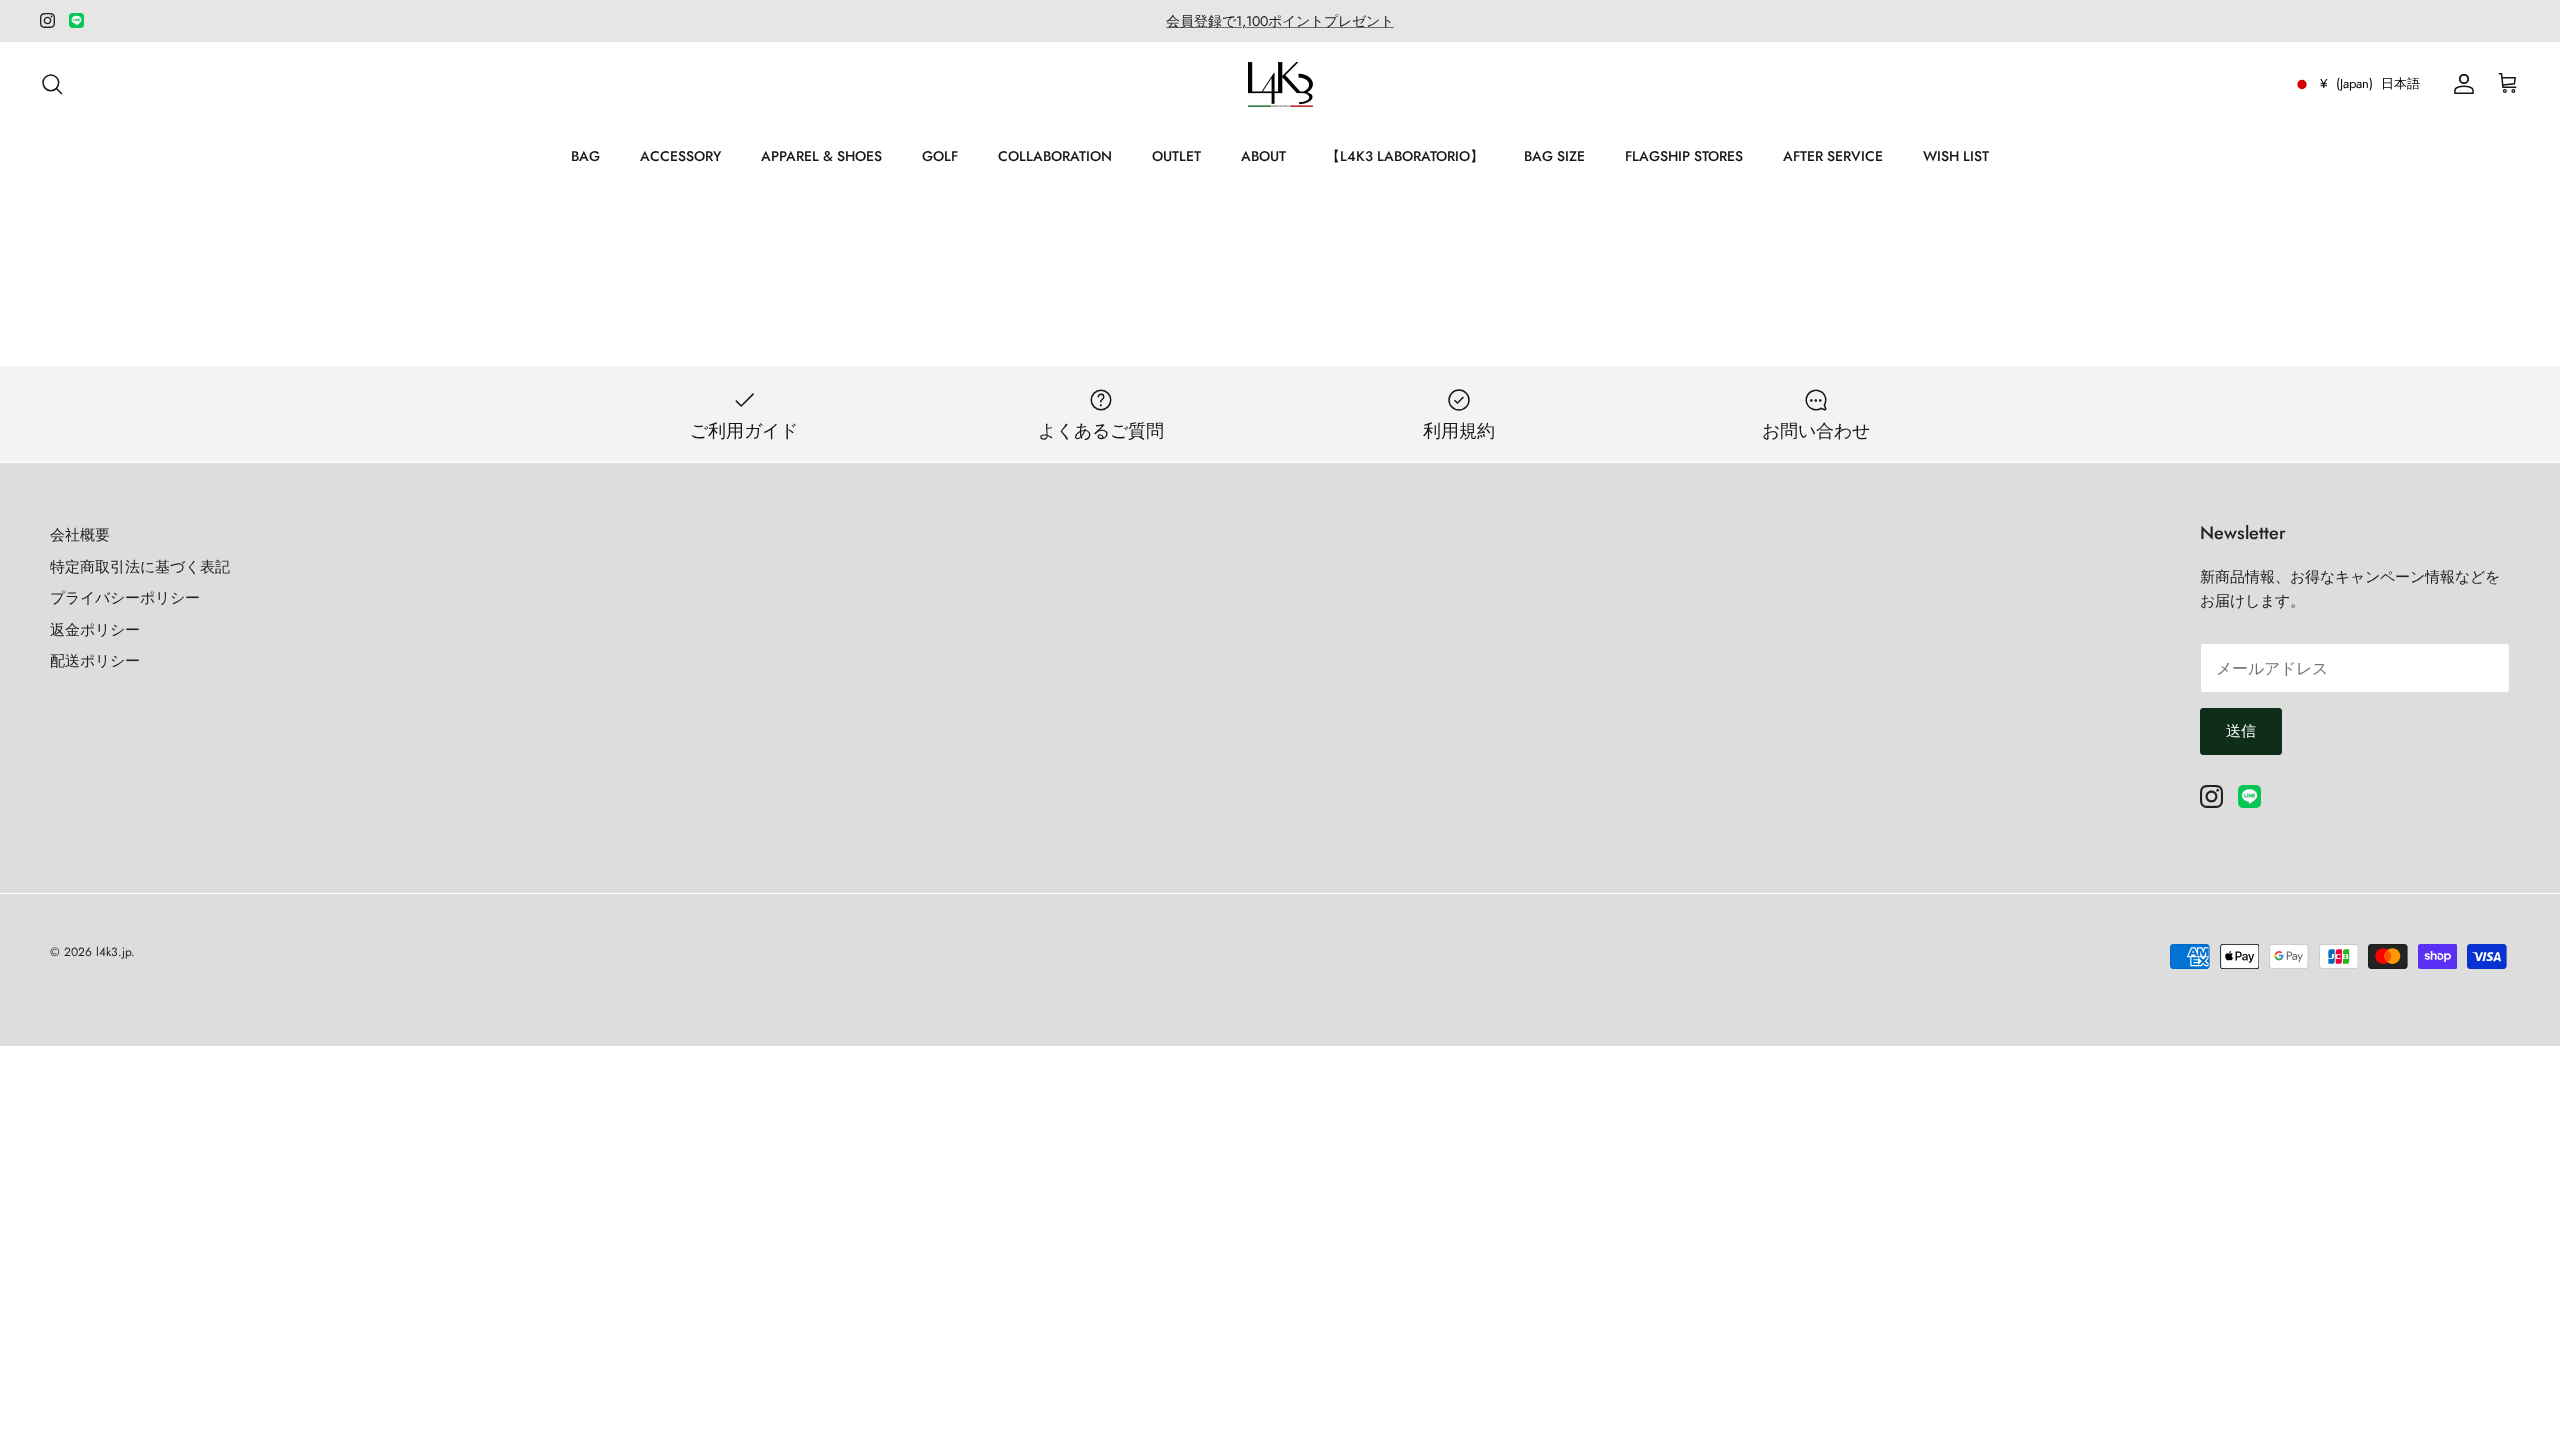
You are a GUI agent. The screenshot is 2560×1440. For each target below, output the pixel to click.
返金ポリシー (95, 630)
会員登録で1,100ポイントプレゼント (1280, 21)
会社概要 (80, 535)
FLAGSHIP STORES (1684, 156)
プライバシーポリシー (125, 598)
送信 (2241, 731)
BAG (585, 156)
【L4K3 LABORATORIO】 (1405, 156)
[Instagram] (47, 20)
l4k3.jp (113, 952)
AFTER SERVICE (1833, 156)
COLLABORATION (1055, 156)
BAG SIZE (1554, 156)
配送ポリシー (95, 661)
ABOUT (1263, 156)
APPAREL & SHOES (821, 156)
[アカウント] (2460, 84)
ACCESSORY (680, 156)
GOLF (940, 156)
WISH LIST (1956, 156)
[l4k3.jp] (1280, 84)
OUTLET (1176, 156)
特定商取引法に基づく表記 (140, 567)
